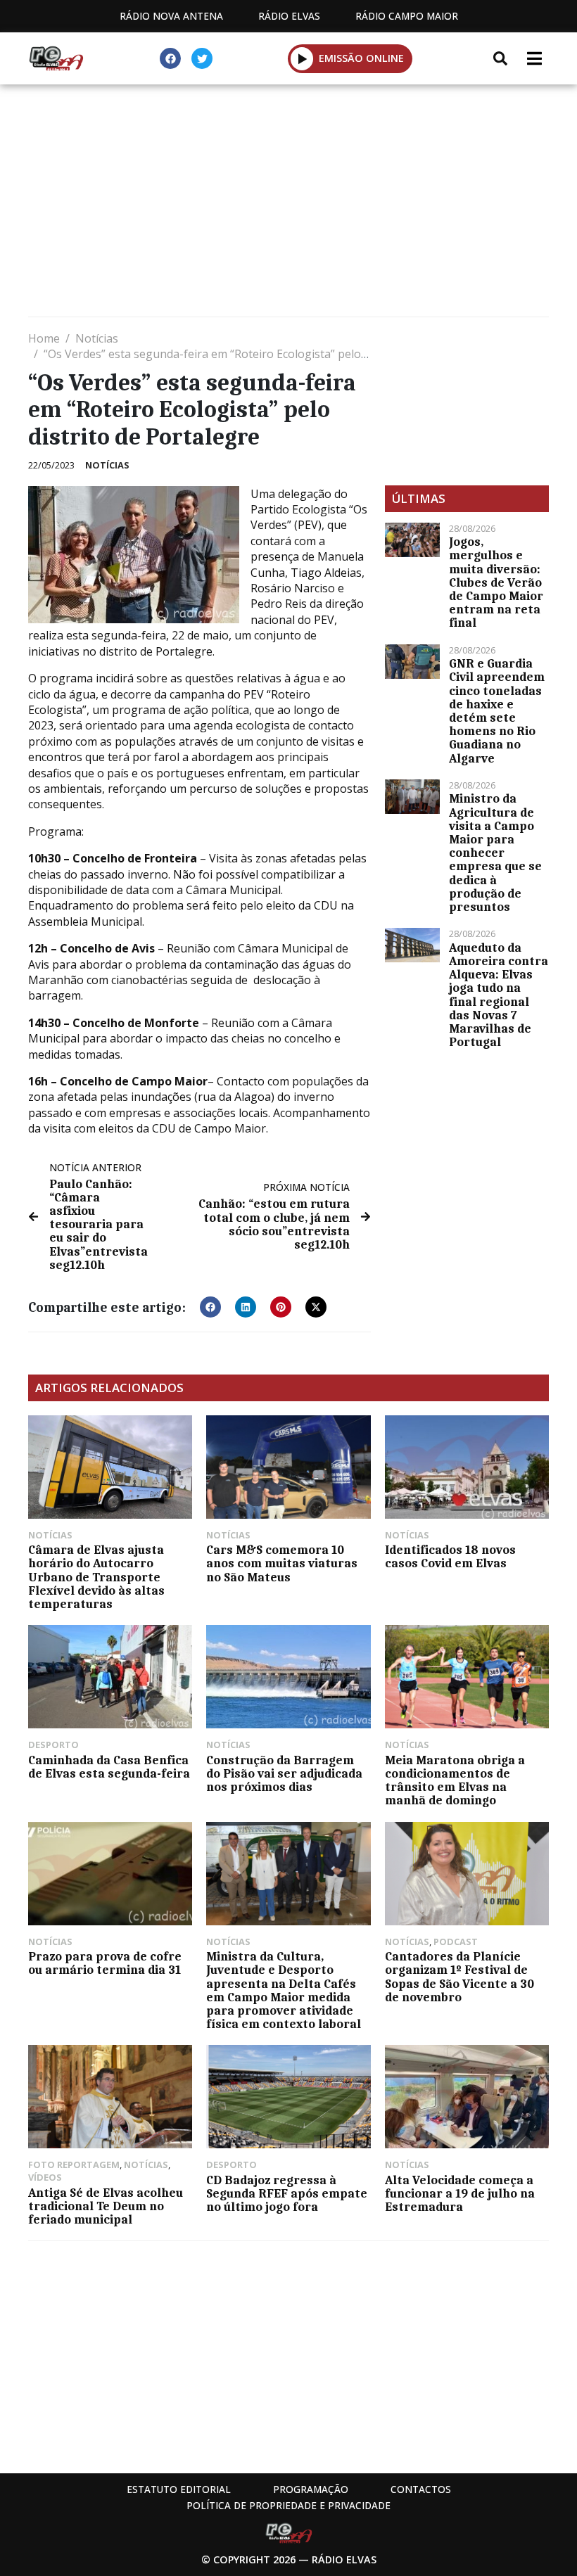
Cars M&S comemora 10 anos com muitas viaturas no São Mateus (282, 1563)
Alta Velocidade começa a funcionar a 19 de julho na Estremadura (460, 2193)
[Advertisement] (288, 204)
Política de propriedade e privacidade (288, 2505)
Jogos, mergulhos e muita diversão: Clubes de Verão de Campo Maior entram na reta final (496, 582)
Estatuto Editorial (179, 2489)
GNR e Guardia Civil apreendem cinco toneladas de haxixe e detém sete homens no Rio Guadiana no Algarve (497, 710)
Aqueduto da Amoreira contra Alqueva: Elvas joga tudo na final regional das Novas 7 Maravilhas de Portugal (499, 995)
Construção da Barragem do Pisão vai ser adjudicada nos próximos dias (284, 1773)
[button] (302, 58)
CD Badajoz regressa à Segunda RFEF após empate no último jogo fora (287, 2193)
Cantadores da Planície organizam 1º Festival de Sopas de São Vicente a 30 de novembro (459, 1977)
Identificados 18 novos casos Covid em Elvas (450, 1556)
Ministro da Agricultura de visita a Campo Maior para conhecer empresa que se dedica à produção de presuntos (495, 853)
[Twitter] (202, 58)
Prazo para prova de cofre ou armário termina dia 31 (105, 1963)
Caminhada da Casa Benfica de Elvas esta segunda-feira (109, 1767)
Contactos (421, 2489)
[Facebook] (170, 58)
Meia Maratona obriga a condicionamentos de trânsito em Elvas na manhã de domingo (455, 1780)
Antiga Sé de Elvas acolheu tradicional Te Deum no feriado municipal (106, 2206)
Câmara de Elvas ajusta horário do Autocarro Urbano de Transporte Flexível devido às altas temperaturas (96, 1577)
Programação (311, 2489)
